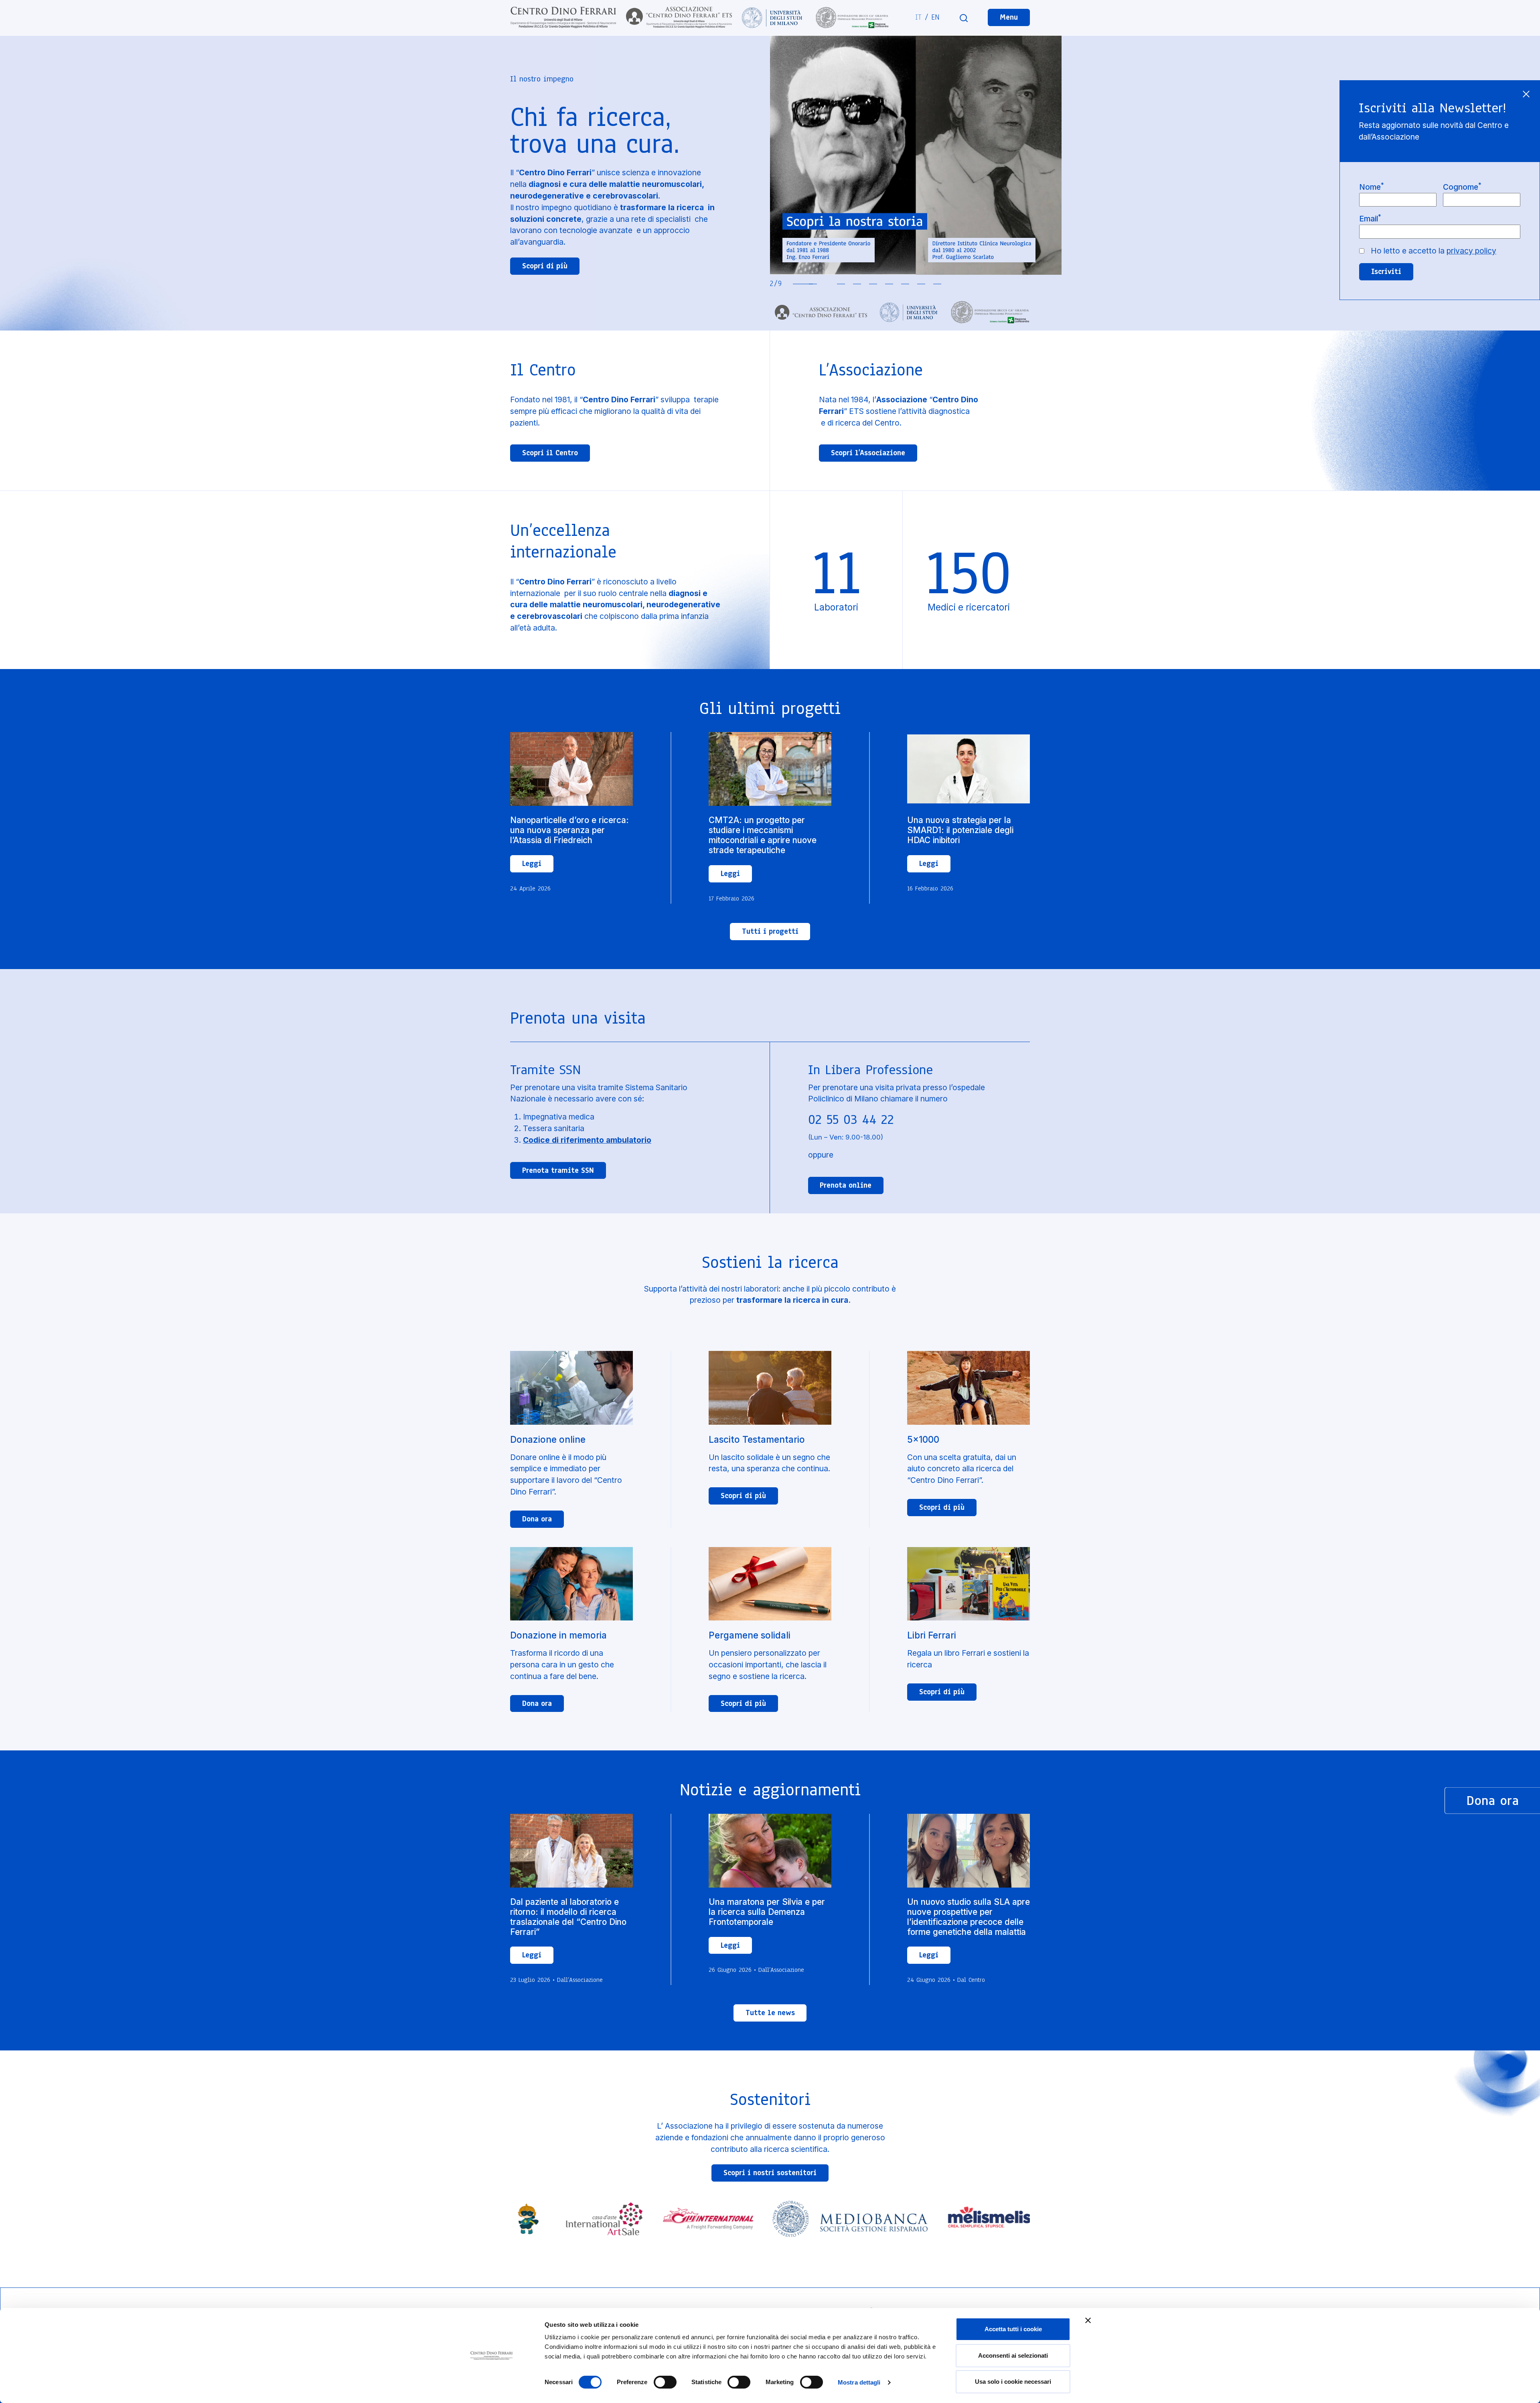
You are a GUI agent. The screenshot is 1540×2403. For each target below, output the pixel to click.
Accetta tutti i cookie (1013, 2329)
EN (935, 17)
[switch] (665, 2382)
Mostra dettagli (859, 2382)
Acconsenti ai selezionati (1013, 2355)
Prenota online (846, 1185)
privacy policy (1471, 251)
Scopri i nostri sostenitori (770, 2173)
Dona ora (537, 1519)
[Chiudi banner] (1088, 2320)
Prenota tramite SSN (558, 1170)
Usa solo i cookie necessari (1013, 2382)
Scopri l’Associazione (868, 453)
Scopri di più (545, 266)
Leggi (532, 864)
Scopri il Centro (550, 453)
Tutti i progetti (770, 931)
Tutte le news (770, 2013)
